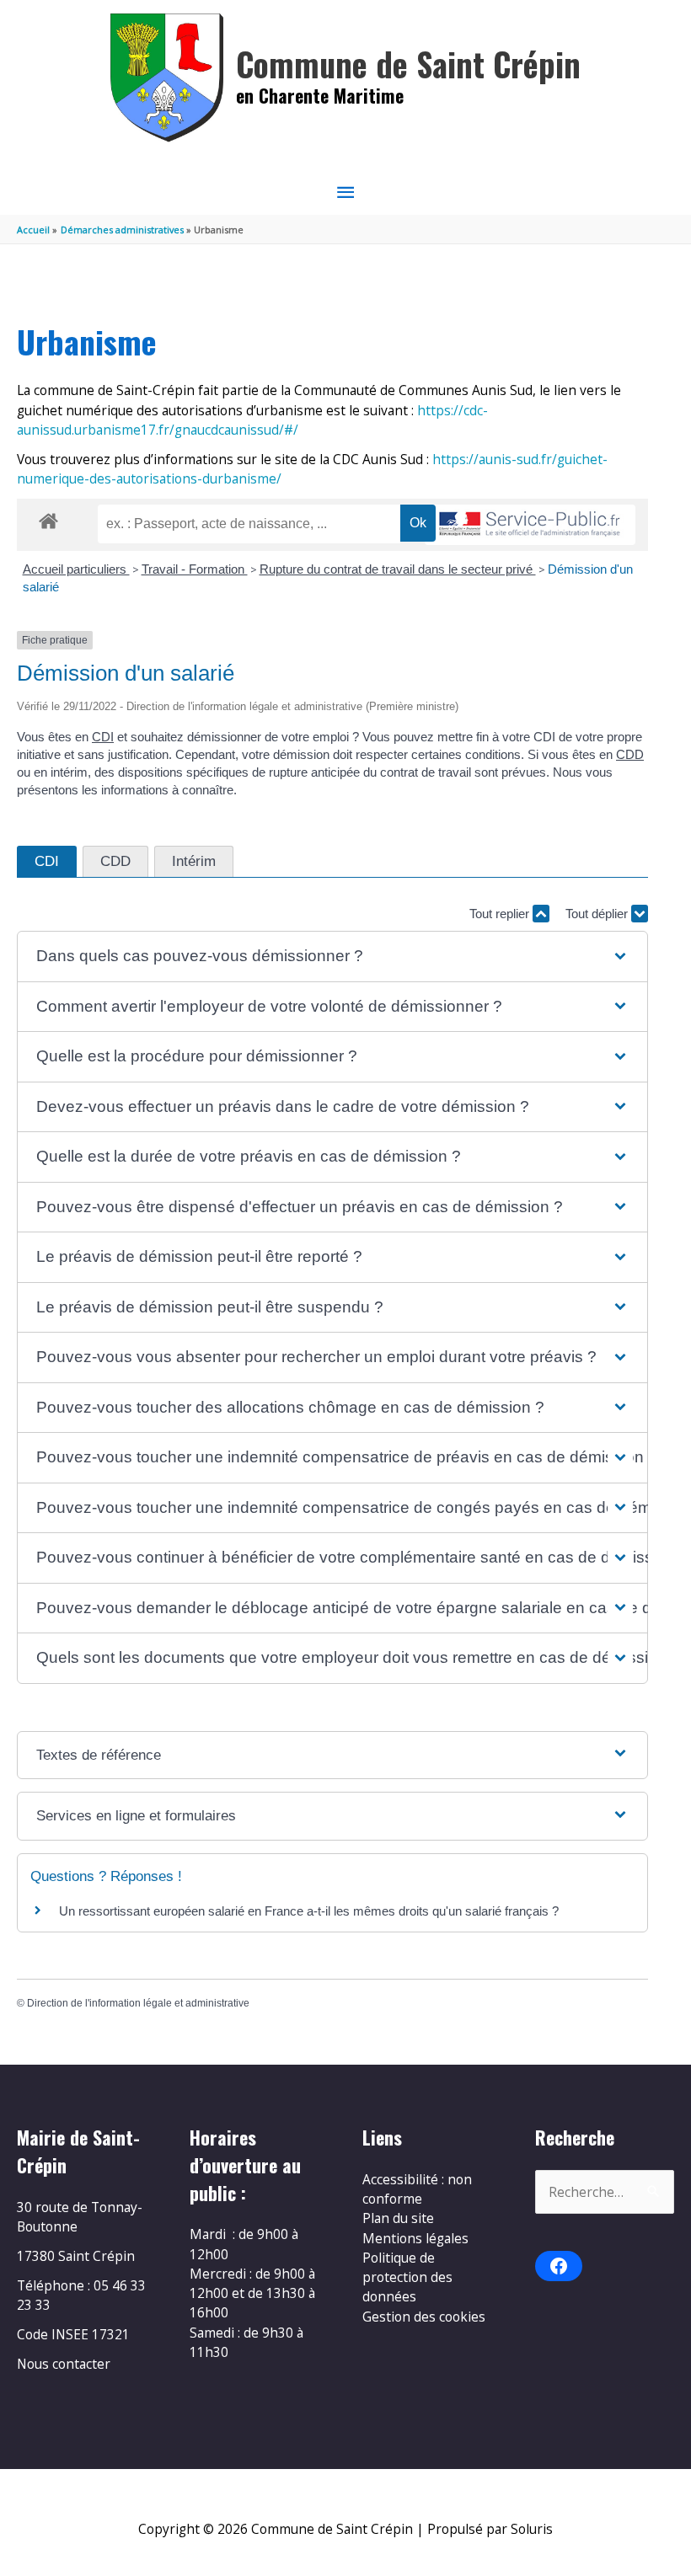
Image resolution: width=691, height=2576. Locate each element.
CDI (103, 737)
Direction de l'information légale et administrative (138, 2003)
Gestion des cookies (424, 2317)
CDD (630, 754)
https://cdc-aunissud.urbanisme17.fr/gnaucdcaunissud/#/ (252, 420)
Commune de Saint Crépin (408, 64)
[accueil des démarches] (48, 518)
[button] (332, 957)
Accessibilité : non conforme (417, 2189)
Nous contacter (64, 2364)
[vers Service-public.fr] (530, 525)
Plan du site (398, 2218)
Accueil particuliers (76, 569)
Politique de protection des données (407, 2277)
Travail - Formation (195, 569)
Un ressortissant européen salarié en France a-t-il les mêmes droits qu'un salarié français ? (309, 1911)
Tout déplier (598, 914)
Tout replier (501, 914)
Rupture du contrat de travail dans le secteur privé (398, 569)
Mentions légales (415, 2238)
